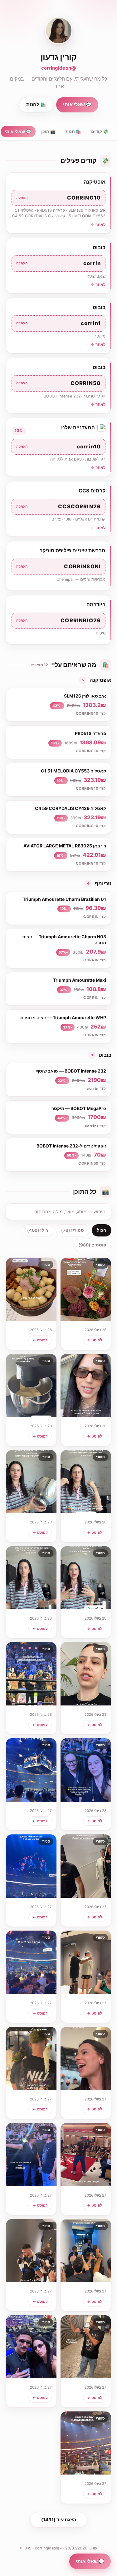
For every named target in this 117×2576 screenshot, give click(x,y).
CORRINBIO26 (58, 620)
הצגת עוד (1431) (59, 2520)
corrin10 (58, 447)
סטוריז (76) (73, 1230)
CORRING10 (58, 198)
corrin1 (58, 323)
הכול (102, 1230)
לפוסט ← (95, 1340)
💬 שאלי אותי (77, 105)
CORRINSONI (58, 566)
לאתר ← (98, 225)
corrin (58, 263)
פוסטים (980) (92, 1245)
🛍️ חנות (73, 131)
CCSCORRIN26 (58, 506)
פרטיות (26, 2548)
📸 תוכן (48, 131)
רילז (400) (38, 1230)
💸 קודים (100, 131)
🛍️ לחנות (36, 105)
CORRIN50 (58, 383)
